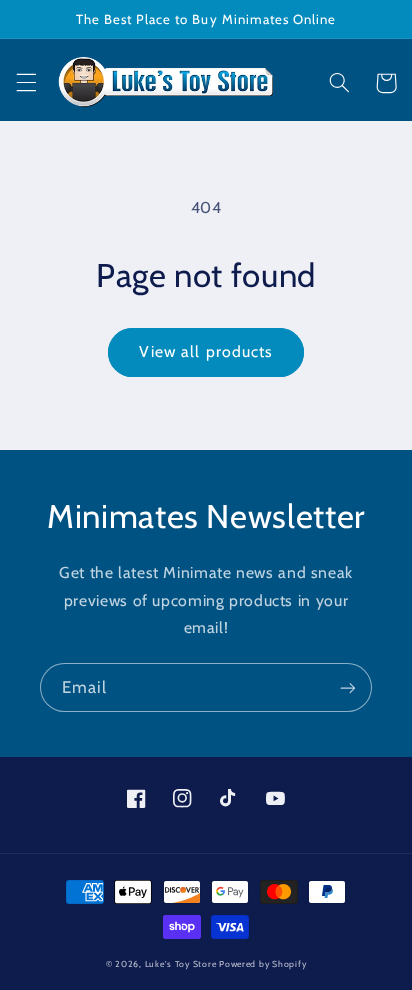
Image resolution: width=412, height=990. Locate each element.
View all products (206, 351)
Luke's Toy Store (181, 964)
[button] (26, 83)
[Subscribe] (348, 687)
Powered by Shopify (262, 964)
